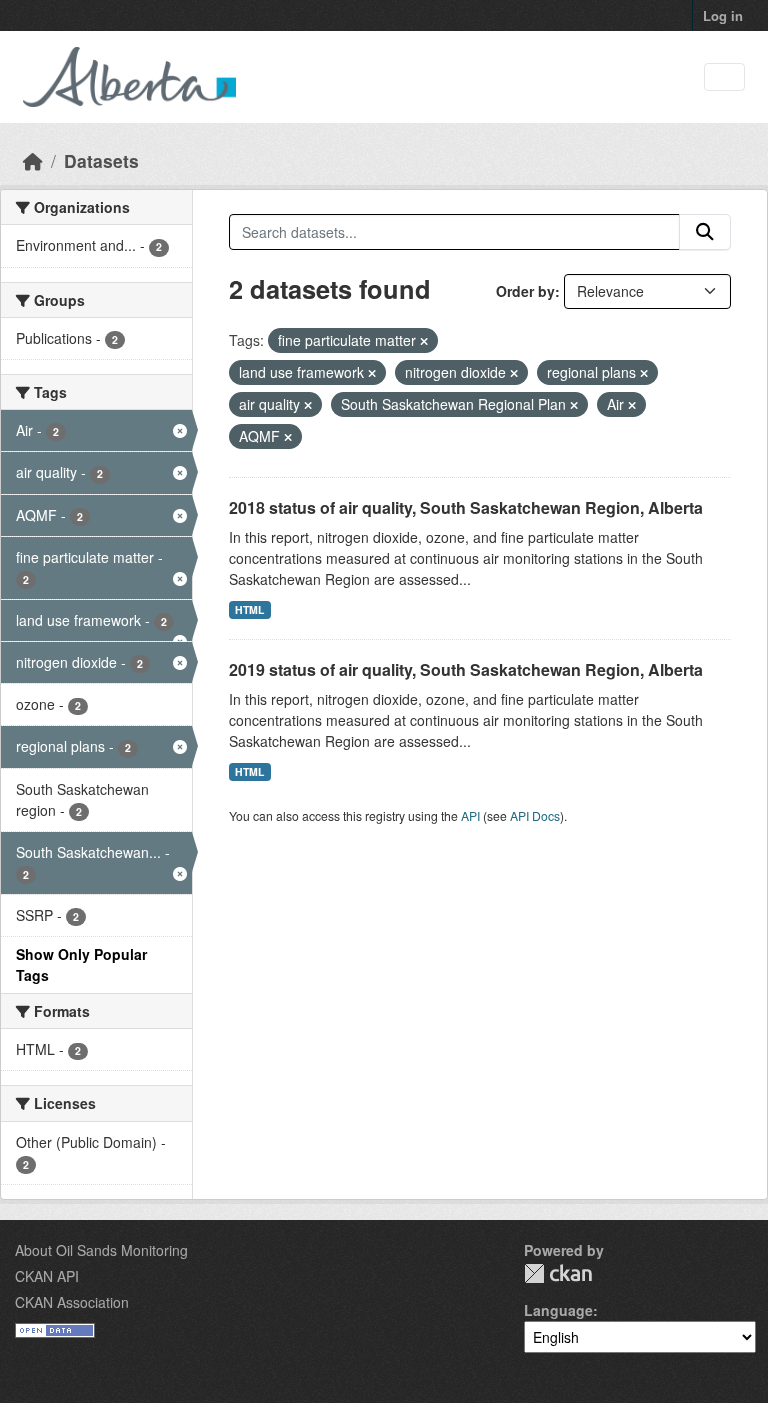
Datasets (101, 160)
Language (558, 1310)
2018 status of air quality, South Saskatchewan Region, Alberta (466, 507)
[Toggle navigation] (724, 77)
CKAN (558, 1273)
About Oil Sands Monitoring (101, 1250)
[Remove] (424, 341)
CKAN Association (72, 1302)
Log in (723, 15)
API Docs (535, 815)
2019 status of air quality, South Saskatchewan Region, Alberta (466, 669)
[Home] (33, 160)
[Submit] (705, 232)
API (470, 815)
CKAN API (47, 1276)
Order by (525, 291)
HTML (249, 609)
